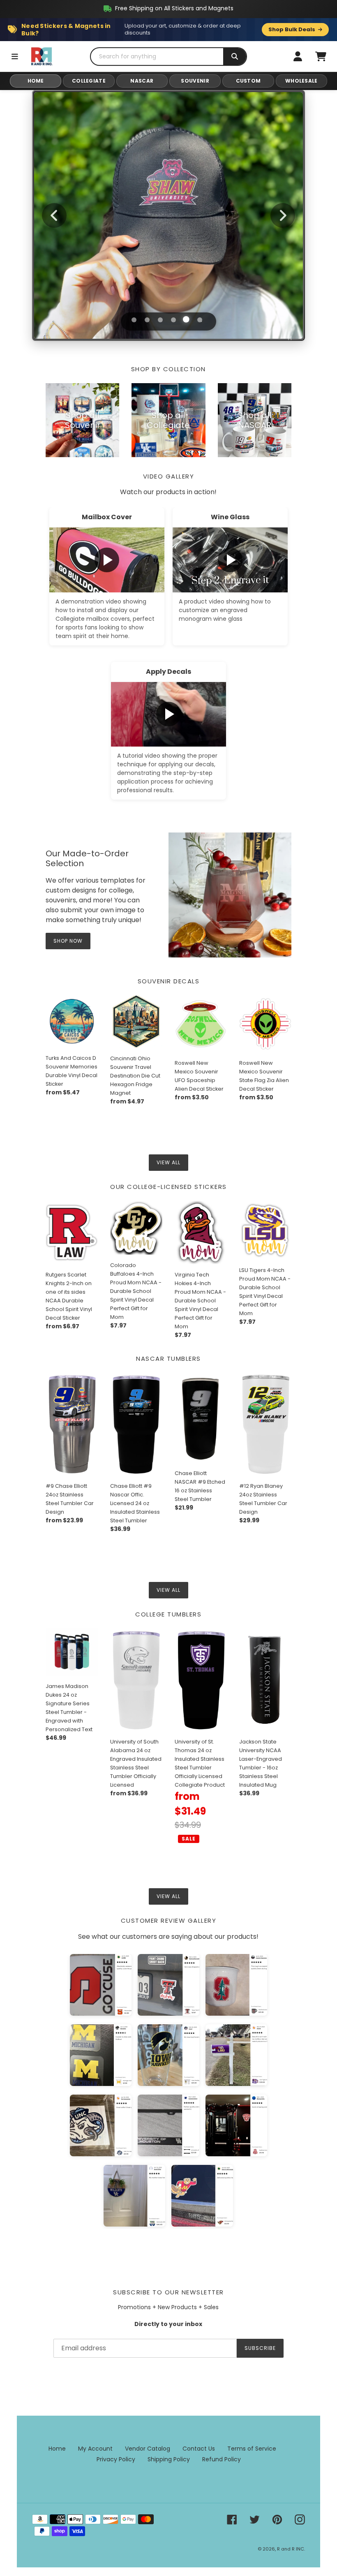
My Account (95, 2449)
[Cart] (321, 56)
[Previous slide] (54, 215)
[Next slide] (283, 215)
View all (168, 1162)
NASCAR (142, 81)
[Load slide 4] (173, 320)
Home (57, 2449)
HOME (36, 81)
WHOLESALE (301, 81)
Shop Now (169, 244)
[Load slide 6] (200, 320)
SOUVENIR (195, 81)
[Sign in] (298, 56)
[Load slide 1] (134, 319)
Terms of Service (252, 2449)
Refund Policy (222, 2459)
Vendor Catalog (148, 2449)
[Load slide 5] (187, 320)
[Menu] (15, 56)
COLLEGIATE (89, 81)
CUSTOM (248, 81)
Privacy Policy (116, 2459)
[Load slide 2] (147, 320)
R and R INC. (291, 2549)
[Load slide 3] (160, 320)
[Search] (235, 57)
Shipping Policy (169, 2459)
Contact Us (199, 2449)
